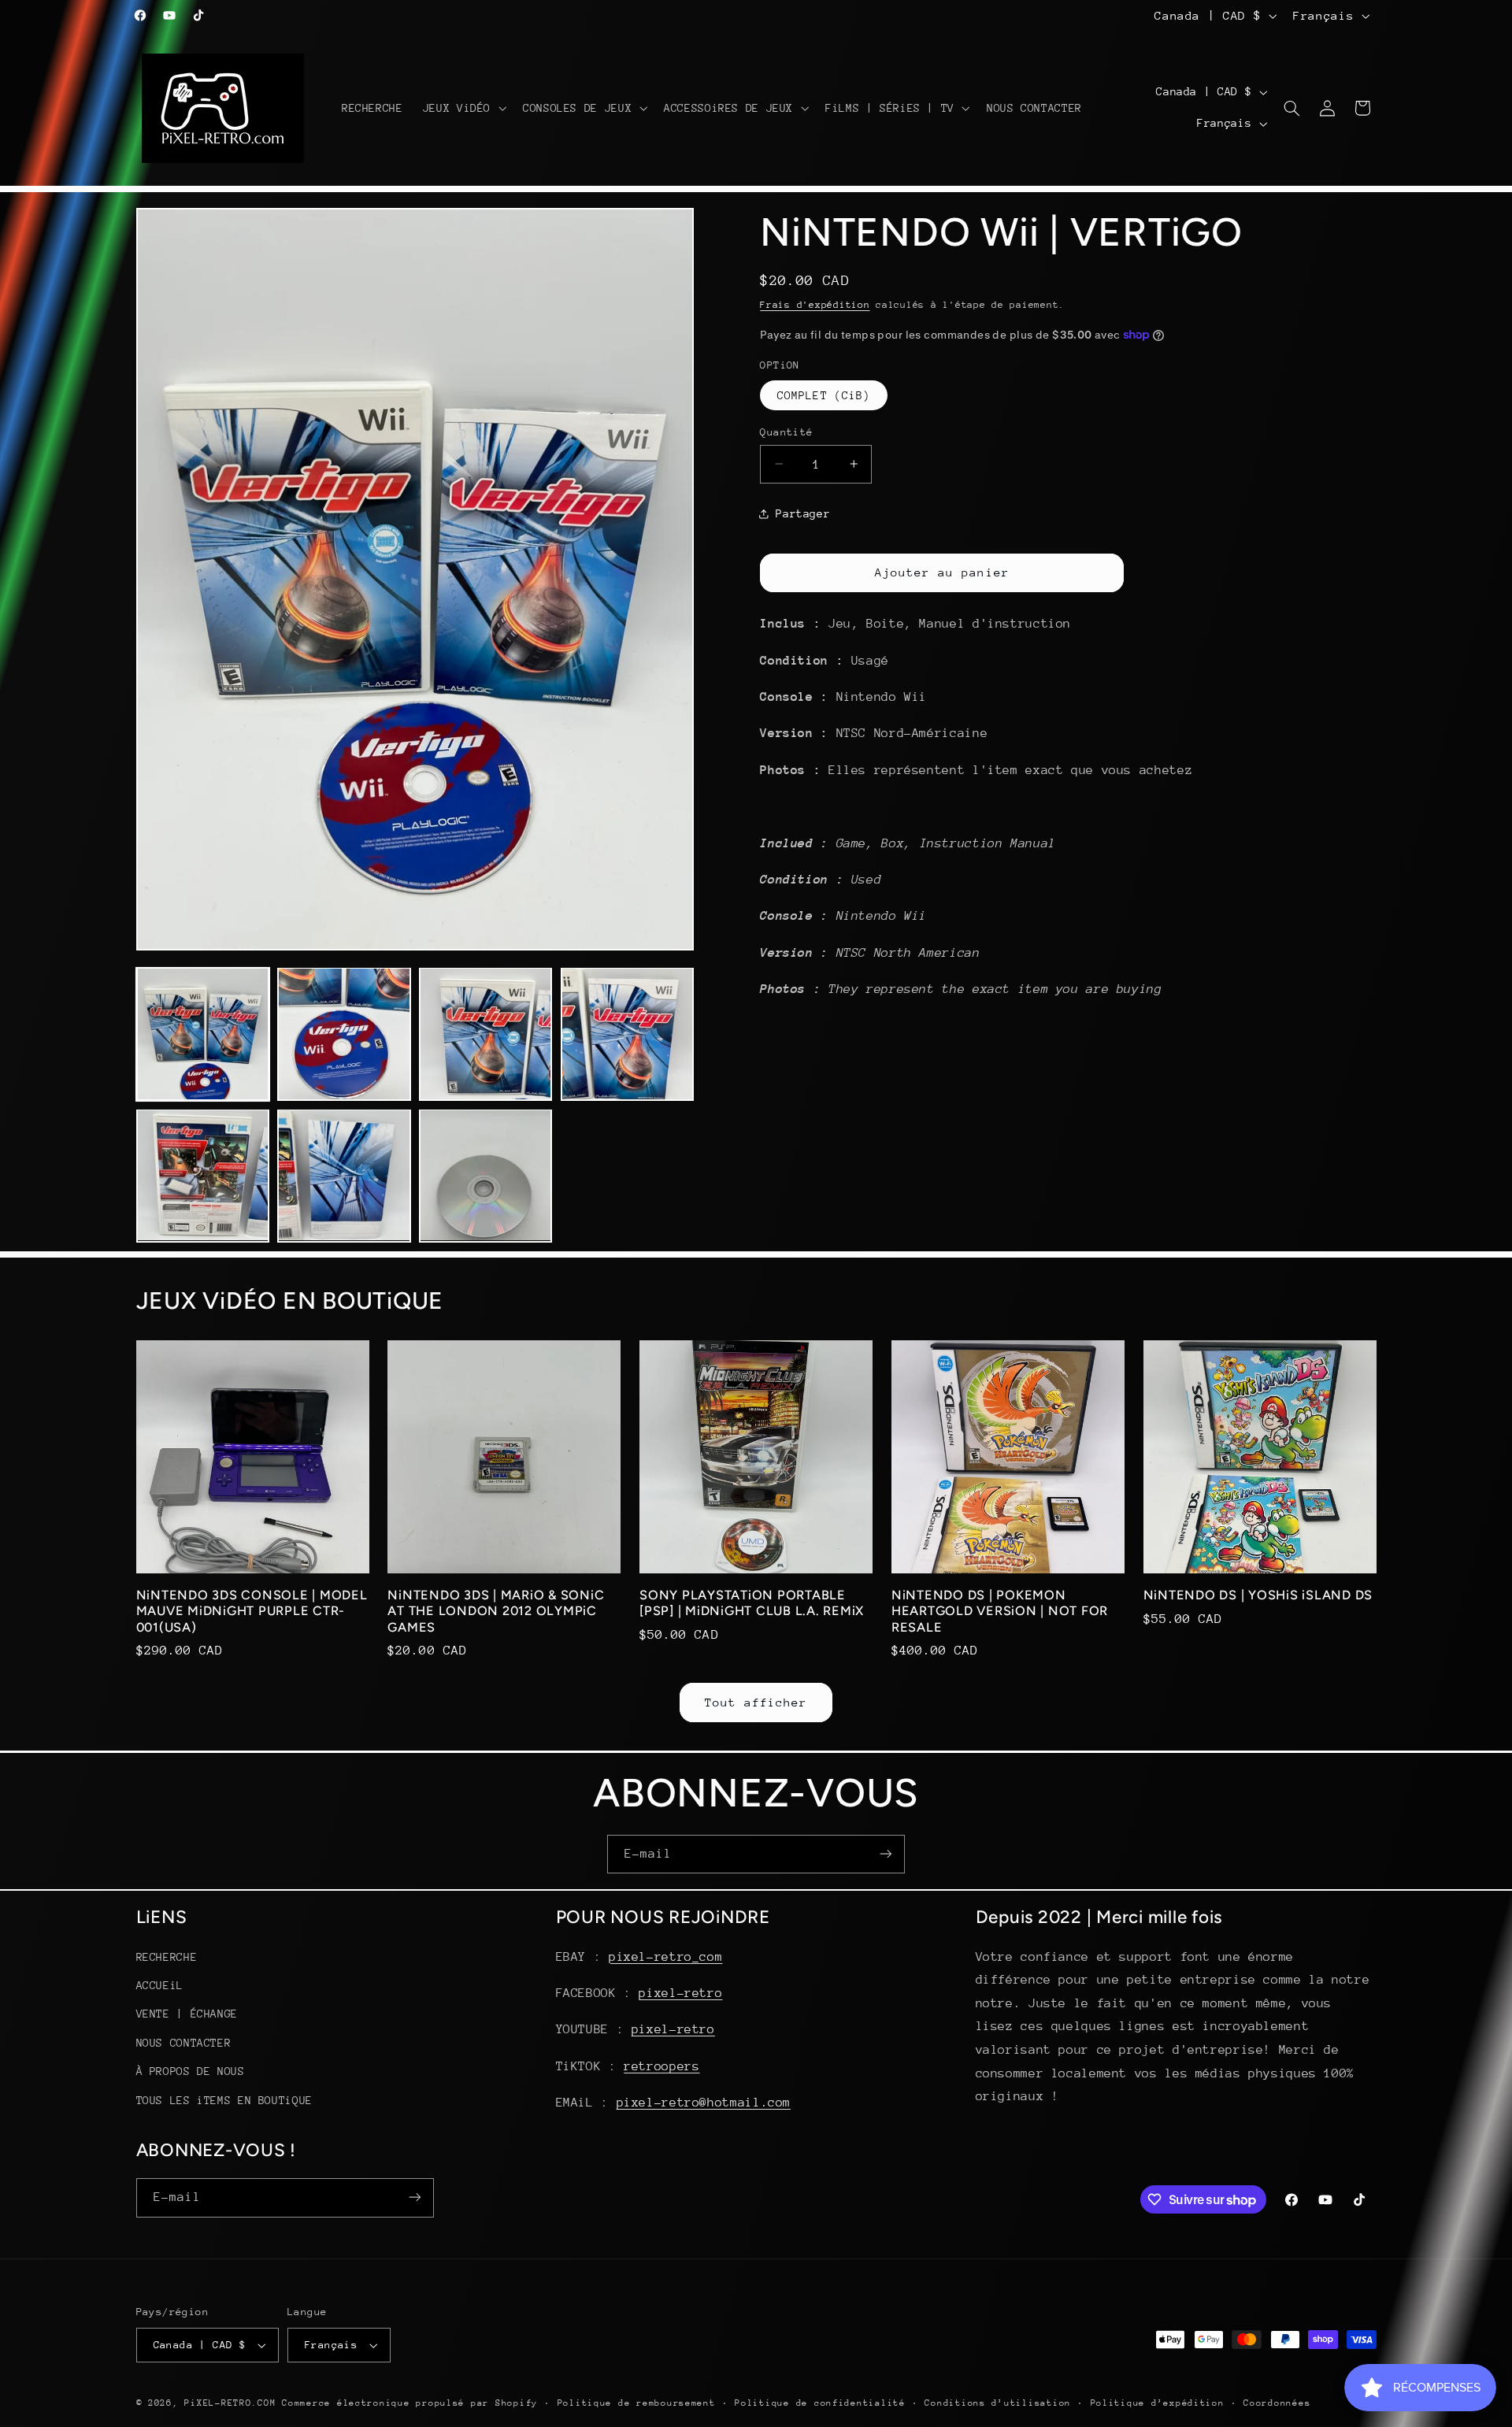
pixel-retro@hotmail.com (704, 2103)
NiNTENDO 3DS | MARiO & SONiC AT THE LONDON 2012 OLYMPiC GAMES (496, 1611)
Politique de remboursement (637, 2403)
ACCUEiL (160, 1985)
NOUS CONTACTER (184, 2042)
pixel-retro (680, 1993)
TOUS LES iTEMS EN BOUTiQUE (224, 2099)
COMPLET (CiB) (824, 395)
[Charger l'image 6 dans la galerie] (344, 1175)
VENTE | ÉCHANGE (187, 2014)
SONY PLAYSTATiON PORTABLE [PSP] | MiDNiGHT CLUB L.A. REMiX (752, 1603)
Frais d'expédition (815, 304)
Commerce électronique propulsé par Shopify (410, 2403)
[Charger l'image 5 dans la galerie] (203, 1175)
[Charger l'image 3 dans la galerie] (485, 1034)
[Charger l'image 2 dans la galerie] (344, 1034)
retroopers (661, 2066)
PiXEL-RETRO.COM (230, 2403)
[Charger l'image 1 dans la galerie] (203, 1034)
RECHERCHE (167, 1956)
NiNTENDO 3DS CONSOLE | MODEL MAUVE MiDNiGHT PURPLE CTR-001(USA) (252, 1611)
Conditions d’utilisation (998, 2403)
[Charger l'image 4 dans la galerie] (627, 1034)
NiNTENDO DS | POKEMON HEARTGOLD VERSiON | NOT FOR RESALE (1000, 1611)
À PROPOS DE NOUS (191, 2071)
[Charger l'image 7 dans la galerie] (485, 1175)
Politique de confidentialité (820, 2403)
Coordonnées (1277, 2403)
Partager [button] (803, 513)
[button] (463, 108)
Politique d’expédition (1158, 2403)
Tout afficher (756, 1702)
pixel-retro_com (665, 1956)
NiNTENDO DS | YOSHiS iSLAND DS (1258, 1595)
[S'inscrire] (886, 1854)
